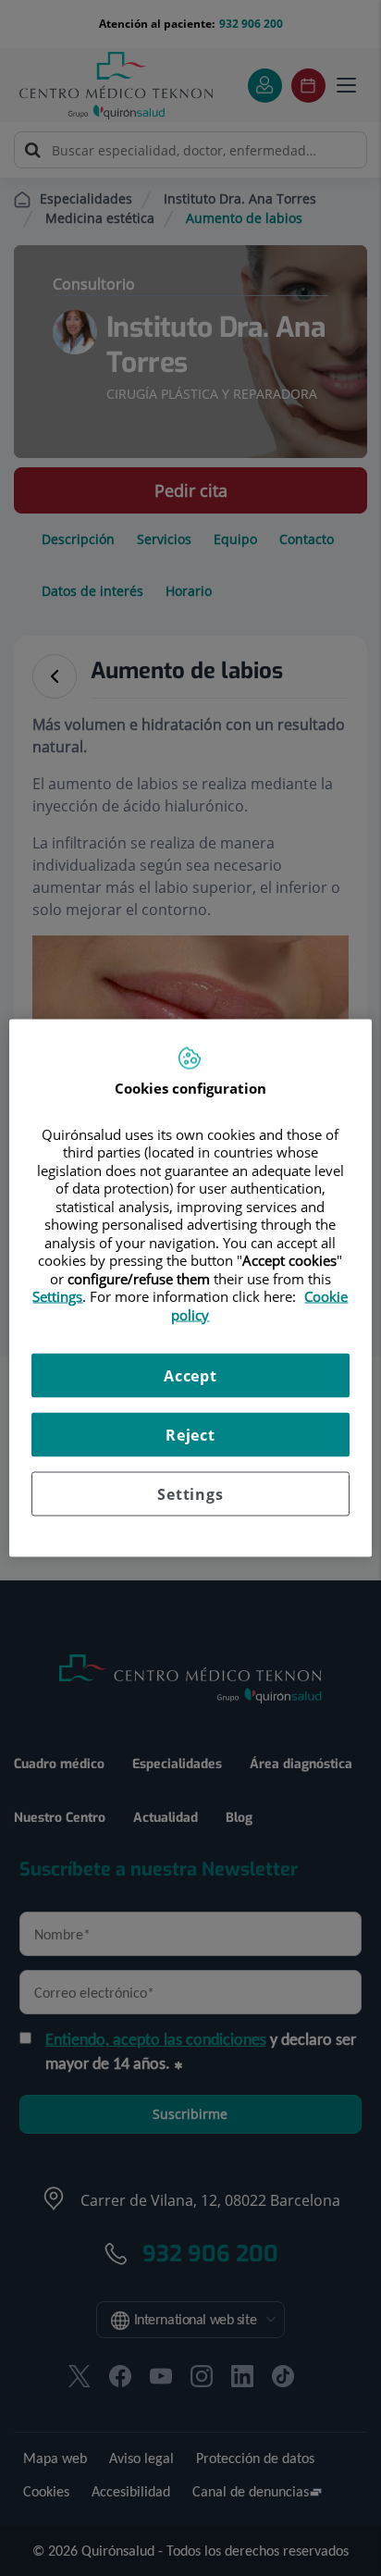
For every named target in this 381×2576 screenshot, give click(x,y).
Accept (190, 1376)
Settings (190, 1494)
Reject (190, 1435)
